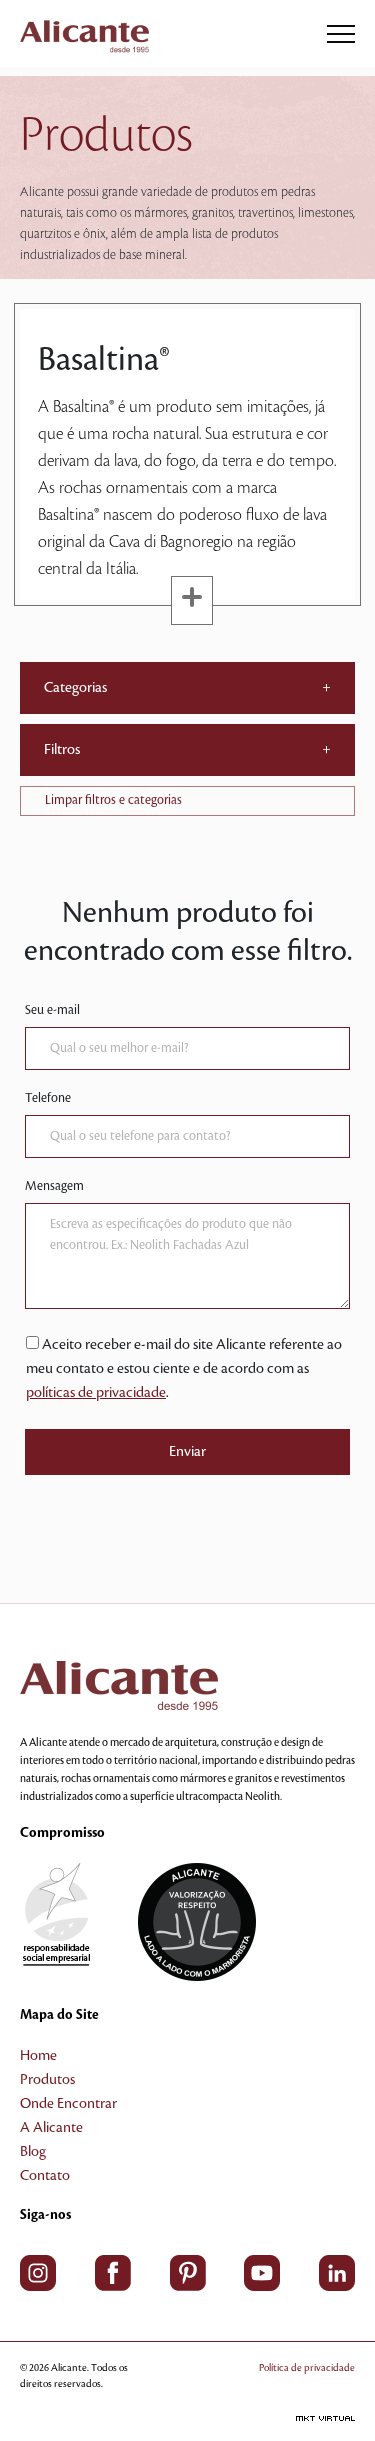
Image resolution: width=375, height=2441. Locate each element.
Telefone (48, 1098)
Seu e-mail (52, 1010)
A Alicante (51, 2128)
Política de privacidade (307, 2367)
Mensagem (54, 1186)
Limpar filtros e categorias (113, 800)
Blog (33, 2152)
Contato (45, 2176)
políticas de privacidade (96, 1393)
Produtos (47, 2080)
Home (38, 2056)
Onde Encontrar (68, 2104)
